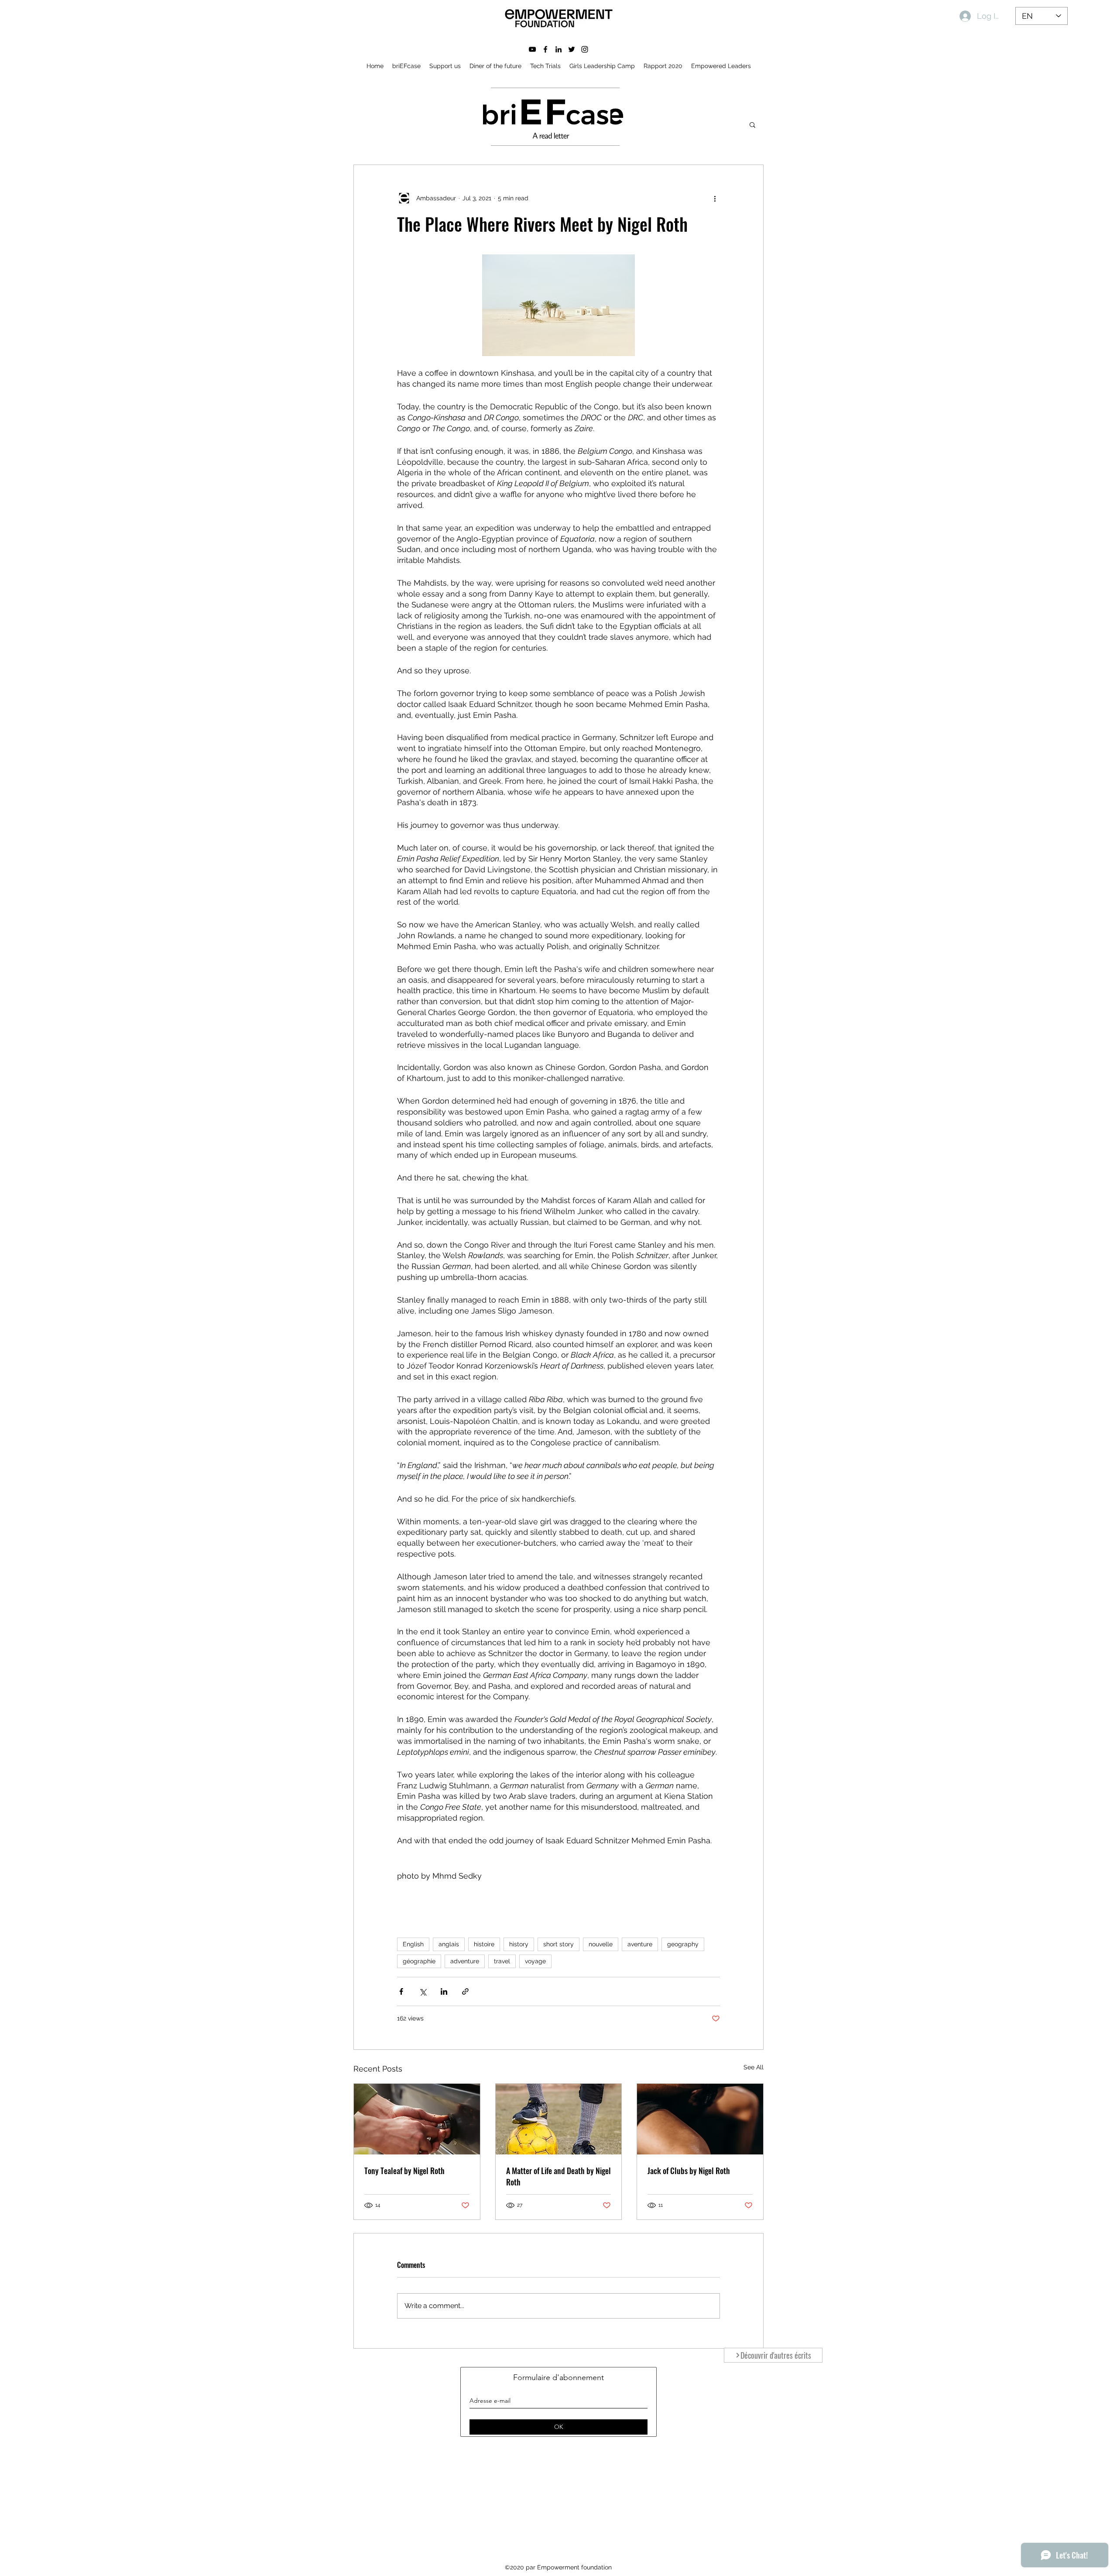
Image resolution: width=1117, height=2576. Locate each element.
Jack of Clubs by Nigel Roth (689, 2171)
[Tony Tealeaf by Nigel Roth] (417, 2119)
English (413, 1944)
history (519, 1944)
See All (754, 2067)
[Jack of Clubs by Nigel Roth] (700, 2119)
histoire (484, 1944)
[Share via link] (465, 1991)
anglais (449, 1944)
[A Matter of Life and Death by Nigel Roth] (559, 2119)
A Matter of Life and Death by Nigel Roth (558, 2176)
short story (558, 1944)
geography (683, 1944)
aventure (640, 1944)
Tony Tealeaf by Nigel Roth (404, 2171)
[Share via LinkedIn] (444, 1991)
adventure (465, 1961)
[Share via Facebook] (401, 1991)
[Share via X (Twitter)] (423, 1991)
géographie (419, 1961)
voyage (535, 1961)
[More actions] (715, 198)
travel (502, 1961)
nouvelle (601, 1944)
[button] (752, 124)
